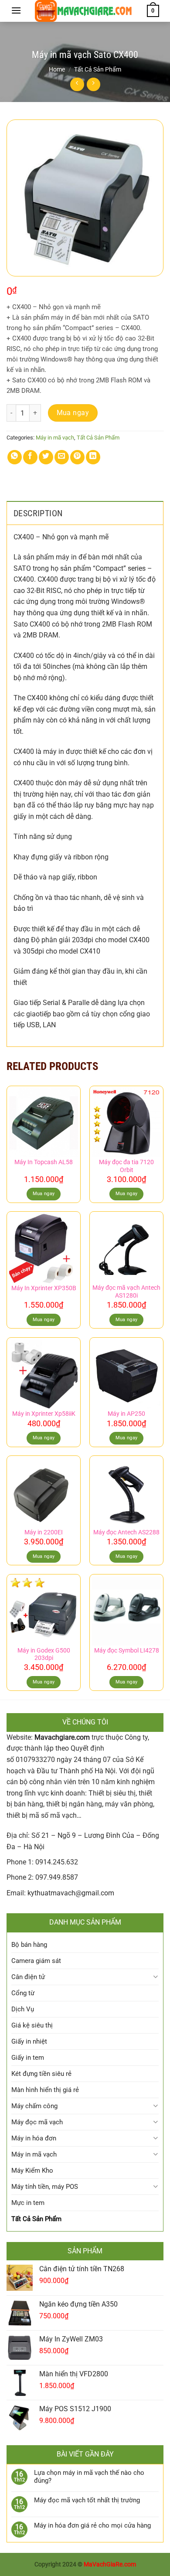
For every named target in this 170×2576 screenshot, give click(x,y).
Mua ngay (73, 413)
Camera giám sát (36, 1961)
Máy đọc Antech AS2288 (126, 1532)
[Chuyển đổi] (155, 1977)
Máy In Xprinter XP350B (44, 1288)
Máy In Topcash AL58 (44, 1162)
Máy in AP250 (126, 1414)
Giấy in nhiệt (29, 2041)
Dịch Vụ (23, 2009)
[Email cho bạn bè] (62, 457)
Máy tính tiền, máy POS (45, 2187)
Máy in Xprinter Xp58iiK (44, 1414)
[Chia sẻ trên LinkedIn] (93, 457)
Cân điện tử (28, 1977)
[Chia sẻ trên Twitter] (46, 457)
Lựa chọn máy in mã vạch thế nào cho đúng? (89, 2477)
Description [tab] (38, 513)
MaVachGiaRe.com (110, 2564)
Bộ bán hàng (29, 1945)
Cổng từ (23, 1993)
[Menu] (16, 10)
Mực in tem (28, 2203)
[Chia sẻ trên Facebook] (30, 457)
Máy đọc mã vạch (37, 2122)
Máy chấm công (34, 2106)
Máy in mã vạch (55, 438)
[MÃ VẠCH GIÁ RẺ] (84, 11)
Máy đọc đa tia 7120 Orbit (126, 1166)
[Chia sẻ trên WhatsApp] (15, 457)
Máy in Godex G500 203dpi (44, 1654)
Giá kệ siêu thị (32, 2025)
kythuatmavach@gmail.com (71, 1893)
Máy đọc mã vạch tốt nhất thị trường (87, 2500)
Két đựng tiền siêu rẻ (41, 2074)
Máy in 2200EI (44, 1532)
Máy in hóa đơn (34, 2138)
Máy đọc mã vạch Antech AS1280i (126, 1291)
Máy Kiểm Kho (32, 2171)
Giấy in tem (28, 2058)
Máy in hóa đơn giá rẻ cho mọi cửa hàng (92, 2525)
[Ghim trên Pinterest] (77, 457)
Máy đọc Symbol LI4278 (127, 1650)
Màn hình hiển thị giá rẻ (45, 2090)
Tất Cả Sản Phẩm (98, 69)
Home (57, 69)
